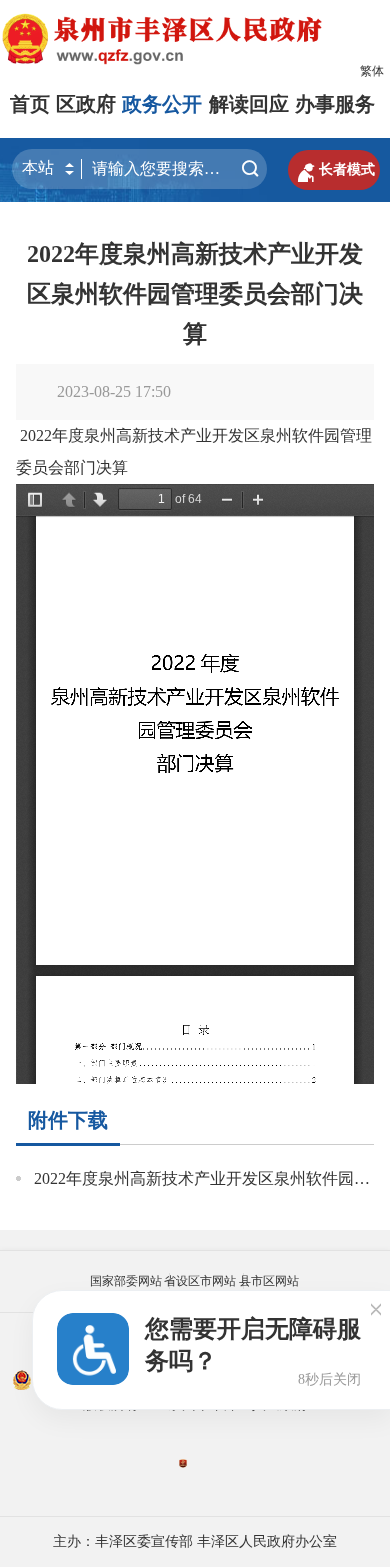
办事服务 (335, 104)
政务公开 (162, 104)
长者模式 (334, 170)
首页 (30, 104)
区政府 (86, 104)
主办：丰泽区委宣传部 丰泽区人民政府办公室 (195, 1541)
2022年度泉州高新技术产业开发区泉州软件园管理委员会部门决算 (195, 294)
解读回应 (249, 104)
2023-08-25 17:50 (114, 391)
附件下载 (68, 1120)
